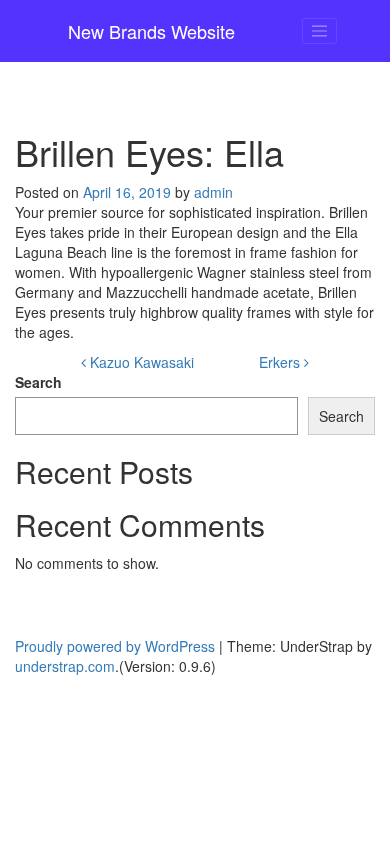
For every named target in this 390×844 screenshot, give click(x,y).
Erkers (281, 362)
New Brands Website (151, 31)
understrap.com (65, 666)
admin (213, 192)
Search (38, 382)
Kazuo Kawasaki (140, 362)
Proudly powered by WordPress (115, 646)
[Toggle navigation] (320, 31)
